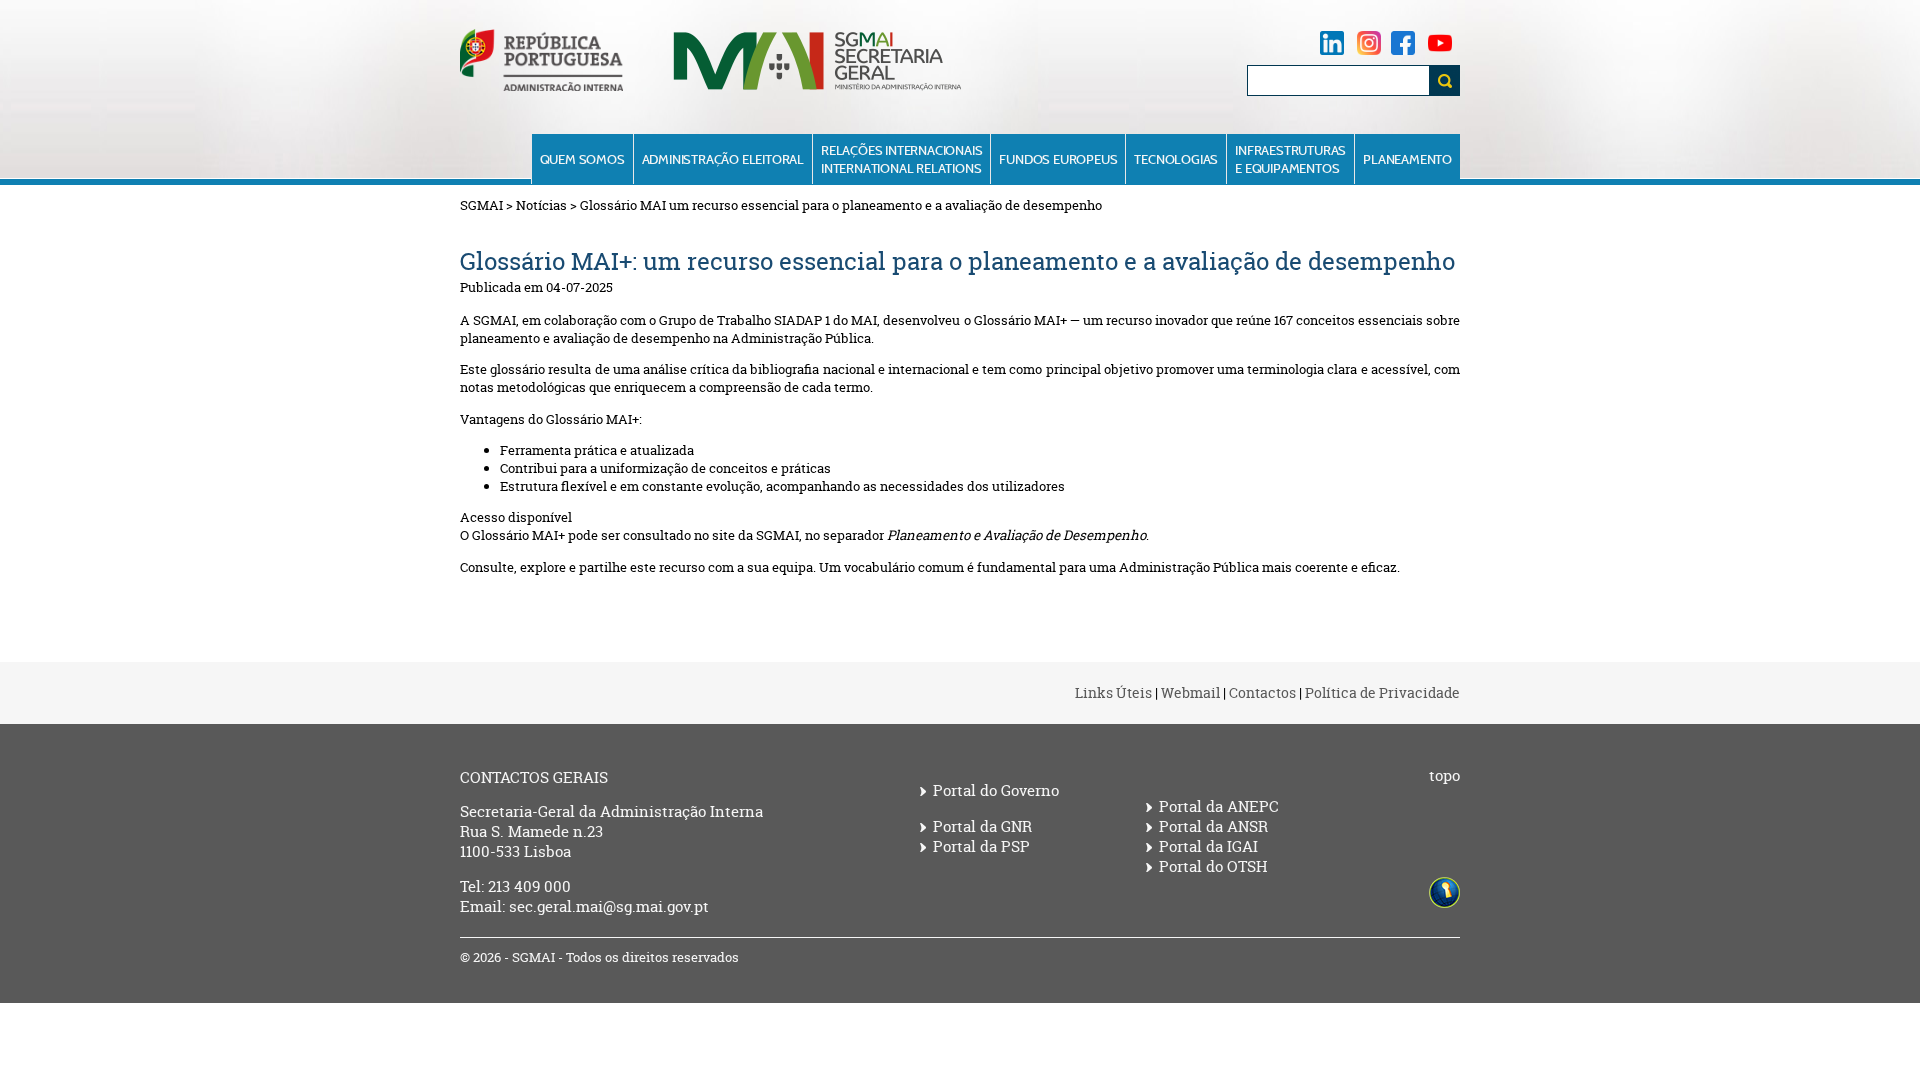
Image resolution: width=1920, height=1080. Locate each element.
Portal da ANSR (1213, 827)
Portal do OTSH (1213, 867)
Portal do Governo (996, 791)
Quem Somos (582, 159)
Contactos (1262, 692)
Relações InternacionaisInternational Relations (901, 159)
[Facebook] (1403, 42)
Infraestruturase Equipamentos (1290, 159)
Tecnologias (1176, 159)
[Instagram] (1369, 42)
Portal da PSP (981, 847)
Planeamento (1407, 159)
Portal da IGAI (1208, 847)
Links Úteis (1113, 692)
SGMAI (481, 205)
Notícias (541, 205)
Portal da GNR (982, 827)
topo (1444, 776)
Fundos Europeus (1058, 159)
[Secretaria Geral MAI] (818, 88)
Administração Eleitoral (723, 159)
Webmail (1190, 692)
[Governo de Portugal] (541, 86)
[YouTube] (1440, 42)
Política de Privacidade (1382, 692)
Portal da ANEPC (1219, 807)
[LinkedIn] (1332, 42)
